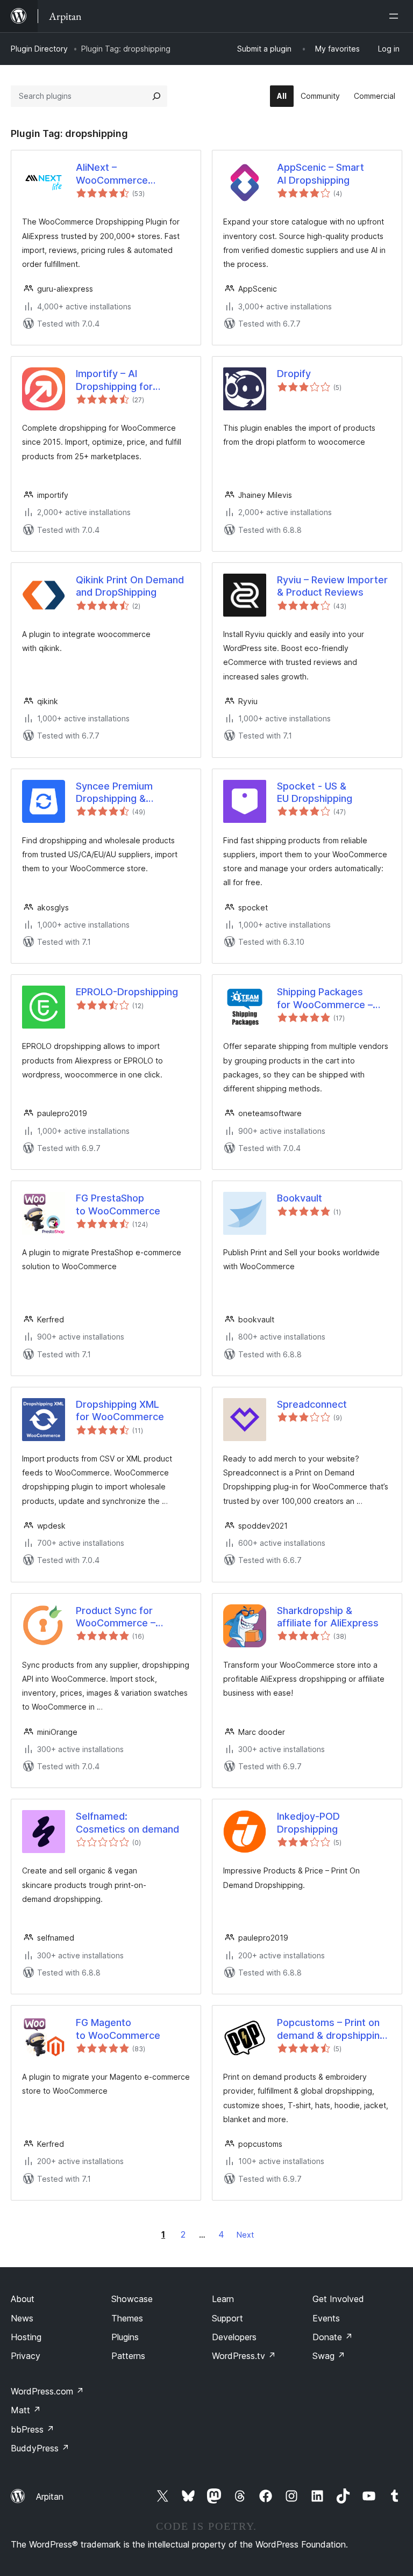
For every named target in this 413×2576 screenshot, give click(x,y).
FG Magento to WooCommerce (118, 2029)
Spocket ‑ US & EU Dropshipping (315, 792)
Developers (234, 2337)
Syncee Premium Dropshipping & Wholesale (114, 793)
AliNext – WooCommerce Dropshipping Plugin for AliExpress (112, 174)
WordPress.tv (244, 2356)
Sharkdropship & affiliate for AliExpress (328, 1617)
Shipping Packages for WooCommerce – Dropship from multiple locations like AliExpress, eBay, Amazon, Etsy (334, 998)
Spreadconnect (312, 1404)
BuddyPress (40, 2448)
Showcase (132, 2299)
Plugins (125, 2337)
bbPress (33, 2429)
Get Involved (338, 2299)
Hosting (26, 2337)
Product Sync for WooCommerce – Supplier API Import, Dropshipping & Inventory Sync (121, 1617)
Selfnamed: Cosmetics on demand (127, 1822)
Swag (329, 2356)
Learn (223, 2299)
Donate (333, 2337)
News (22, 2318)
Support (227, 2318)
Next (245, 2235)
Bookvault (300, 1198)
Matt (26, 2410)
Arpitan (50, 2497)
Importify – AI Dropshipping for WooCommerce (114, 380)
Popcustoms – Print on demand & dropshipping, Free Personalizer (333, 2029)
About (23, 2299)
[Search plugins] (156, 96)
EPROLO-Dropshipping (127, 992)
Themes (127, 2318)
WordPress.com (47, 2391)
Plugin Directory (39, 49)
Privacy (26, 2356)
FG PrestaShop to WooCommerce (118, 1204)
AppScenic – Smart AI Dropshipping (321, 173)
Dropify (294, 374)
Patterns (128, 2356)
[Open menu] (396, 16)
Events (326, 2318)
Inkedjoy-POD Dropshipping (308, 1822)
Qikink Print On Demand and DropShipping (130, 586)
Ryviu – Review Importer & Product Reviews (332, 586)
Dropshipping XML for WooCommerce (120, 1410)
